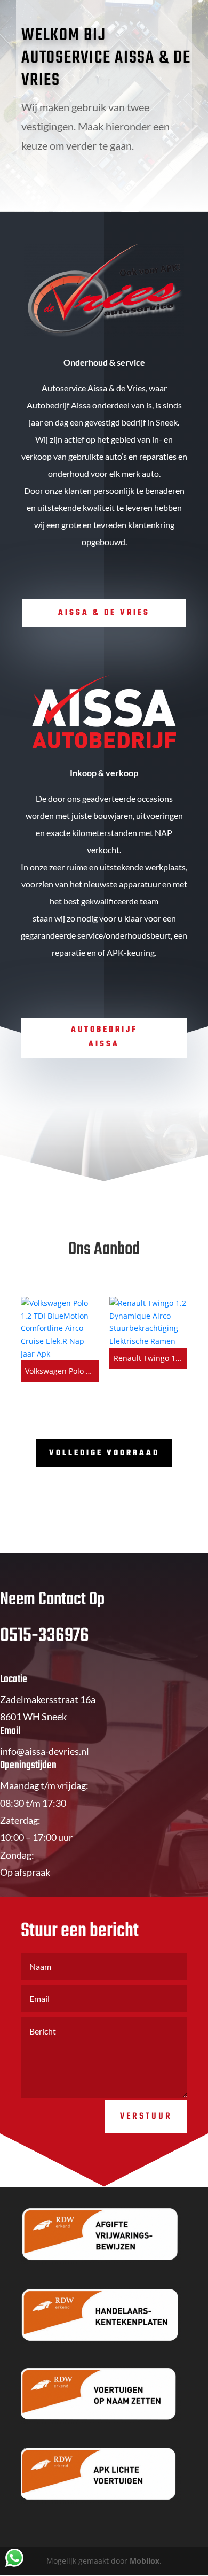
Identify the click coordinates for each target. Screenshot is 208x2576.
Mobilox (145, 2561)
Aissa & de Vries (104, 613)
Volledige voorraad (104, 1453)
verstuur (146, 2117)
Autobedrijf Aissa (104, 1037)
